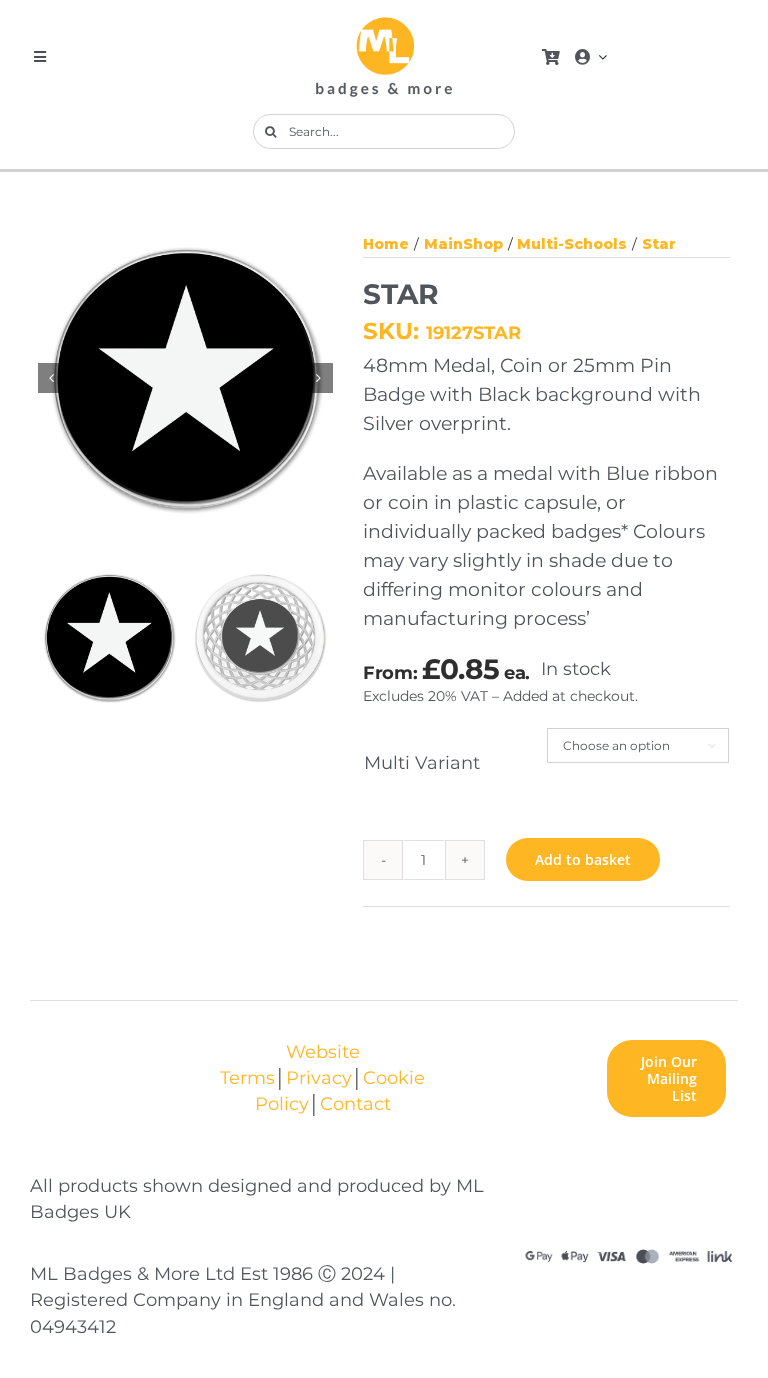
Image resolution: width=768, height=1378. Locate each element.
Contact (355, 1103)
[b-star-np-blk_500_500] (186, 378)
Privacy (319, 1077)
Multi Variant (422, 762)
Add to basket (583, 859)
